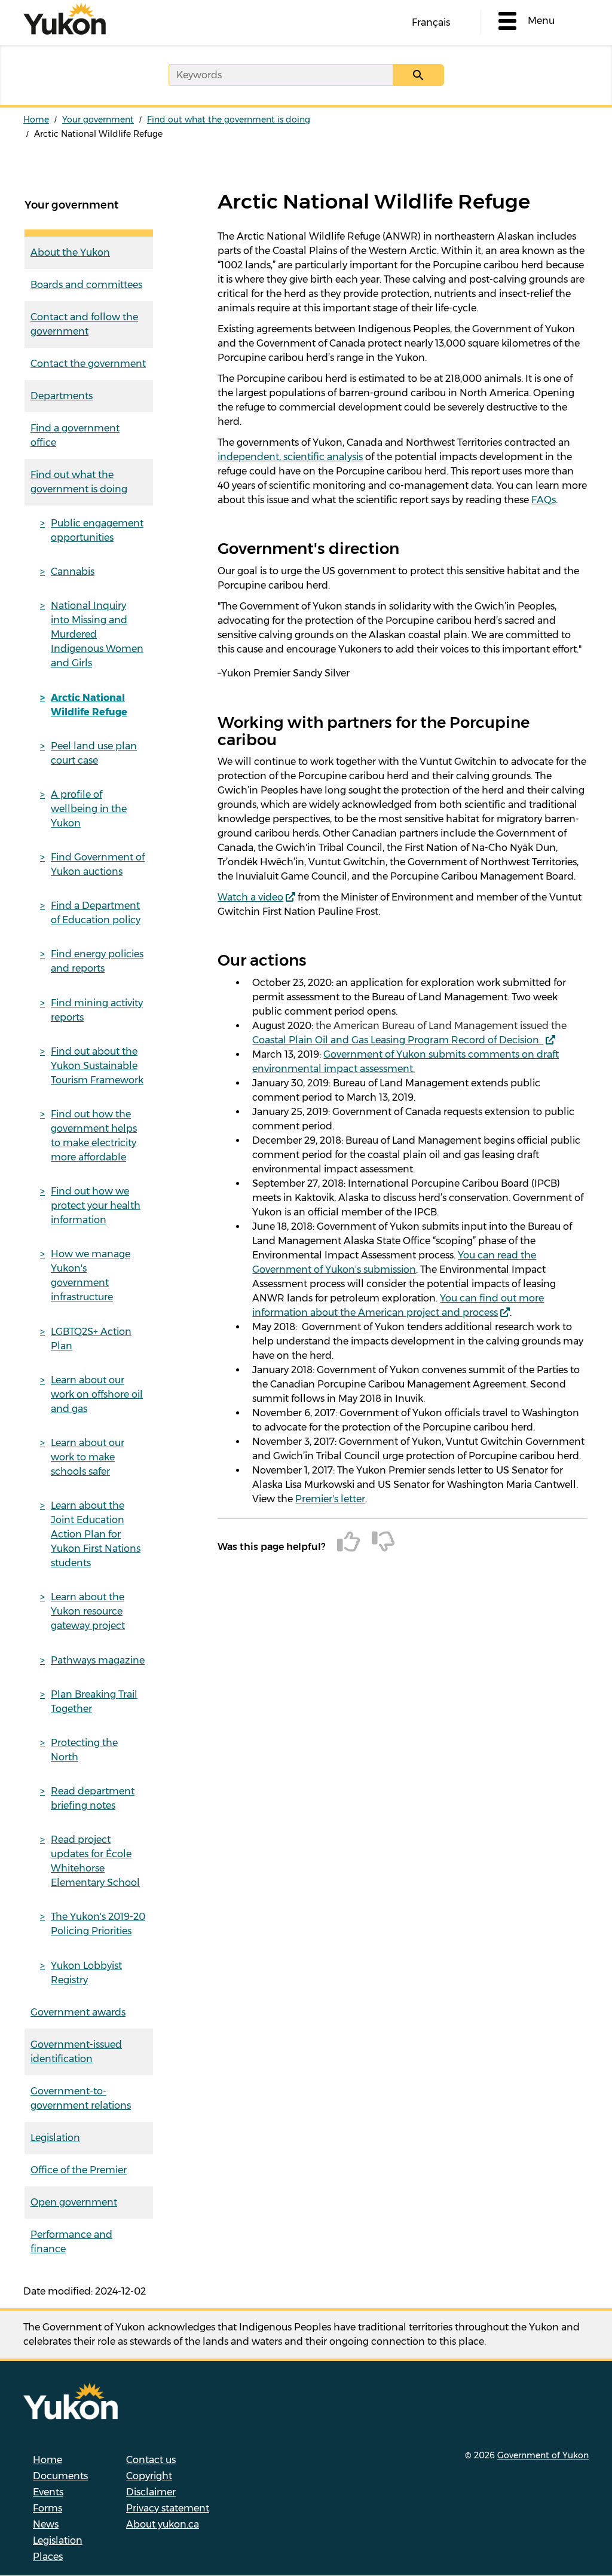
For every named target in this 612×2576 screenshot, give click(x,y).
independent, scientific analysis (290, 457)
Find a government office (75, 435)
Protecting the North (84, 1750)
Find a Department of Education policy (96, 913)
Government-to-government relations (81, 2098)
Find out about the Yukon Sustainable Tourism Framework (97, 1066)
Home (36, 120)
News (46, 2524)
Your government (98, 120)
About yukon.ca (163, 2524)
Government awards (78, 2012)
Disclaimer (151, 2492)
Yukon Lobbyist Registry (86, 1973)
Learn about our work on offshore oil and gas (97, 1394)
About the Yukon (70, 252)
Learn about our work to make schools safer (88, 1457)
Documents (60, 2476)
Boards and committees (86, 285)
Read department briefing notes (93, 1798)
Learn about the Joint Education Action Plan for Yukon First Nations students (96, 1534)
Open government (74, 2202)
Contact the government (88, 364)
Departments (62, 396)
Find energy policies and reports (97, 961)
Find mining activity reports (97, 1010)
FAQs (544, 500)
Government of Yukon (543, 2455)
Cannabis (73, 572)
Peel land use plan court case (94, 753)
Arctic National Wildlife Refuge (89, 705)
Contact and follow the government (84, 324)
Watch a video (250, 897)
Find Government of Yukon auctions (98, 864)
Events (48, 2492)
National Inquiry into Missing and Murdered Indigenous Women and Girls (97, 634)
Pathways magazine (98, 1660)
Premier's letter (330, 1499)
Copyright (149, 2476)
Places (48, 2557)
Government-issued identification (76, 2052)
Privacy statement (168, 2508)
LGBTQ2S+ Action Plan (91, 1339)
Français (431, 22)
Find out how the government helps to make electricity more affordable (94, 1136)
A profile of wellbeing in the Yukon (89, 809)
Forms (48, 2508)
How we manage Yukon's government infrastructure (91, 1275)
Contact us (151, 2460)
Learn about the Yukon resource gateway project (88, 1611)
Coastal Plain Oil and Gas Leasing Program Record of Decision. (398, 1040)
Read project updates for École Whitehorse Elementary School (95, 1861)
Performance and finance (71, 2242)
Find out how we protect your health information (96, 1206)
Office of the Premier (79, 2170)
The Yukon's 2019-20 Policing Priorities (98, 1924)
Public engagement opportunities (97, 530)
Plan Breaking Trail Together (94, 1701)
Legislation (55, 2138)
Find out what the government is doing (229, 120)
